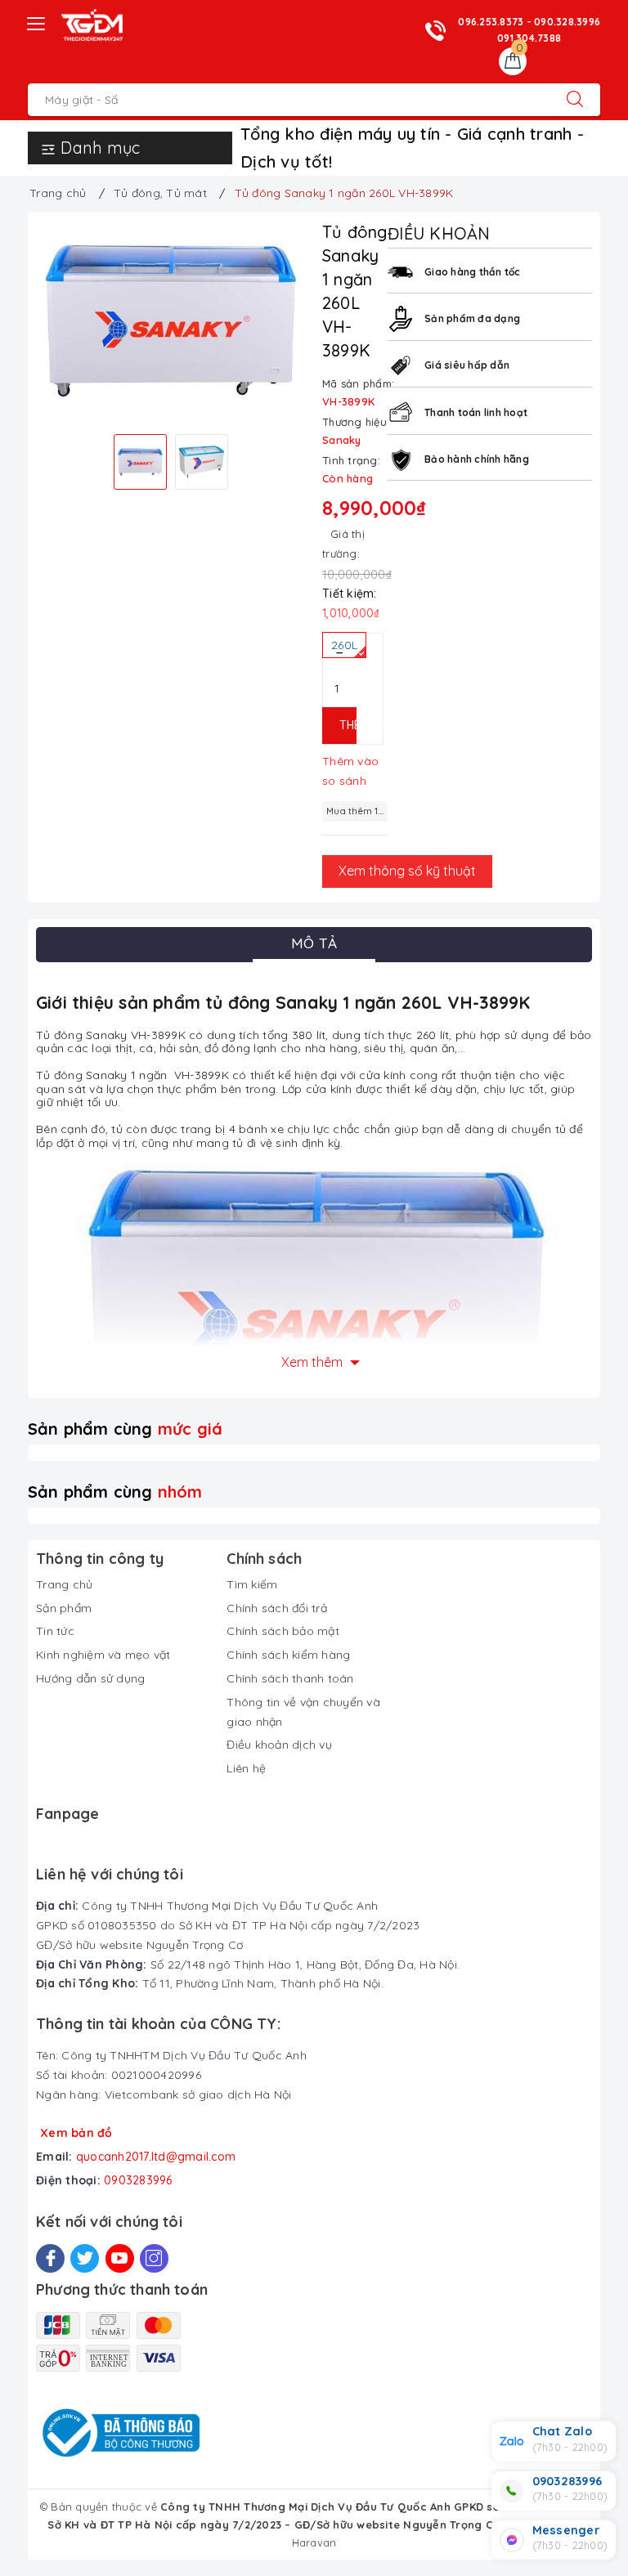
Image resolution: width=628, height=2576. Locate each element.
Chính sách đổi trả (277, 1608)
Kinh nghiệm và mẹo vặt (103, 1655)
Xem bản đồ (76, 2133)
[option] (171, 321)
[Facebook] (50, 2258)
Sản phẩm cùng (125, 1429)
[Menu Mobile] (37, 22)
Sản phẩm (64, 1608)
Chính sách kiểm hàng (288, 1655)
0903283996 (138, 2180)
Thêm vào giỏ (348, 725)
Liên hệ (246, 1768)
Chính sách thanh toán (290, 1678)
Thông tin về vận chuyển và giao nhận (303, 1712)
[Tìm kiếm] (575, 100)
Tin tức (55, 1631)
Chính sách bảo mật (283, 1631)
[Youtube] (120, 2258)
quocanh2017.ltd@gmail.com (156, 2157)
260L (344, 645)
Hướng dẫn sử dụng (90, 1678)
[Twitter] (85, 2258)
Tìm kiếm (252, 1584)
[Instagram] (154, 2258)
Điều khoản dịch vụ (279, 1745)
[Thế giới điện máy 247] (92, 25)
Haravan (314, 2542)
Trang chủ (64, 1584)
